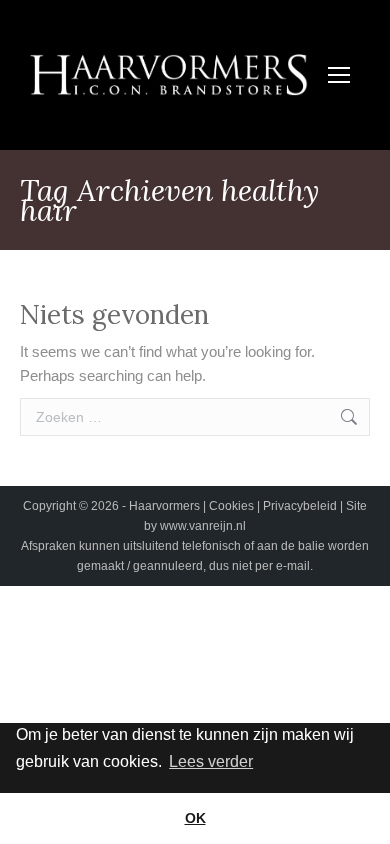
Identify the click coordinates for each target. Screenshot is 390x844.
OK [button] (195, 818)
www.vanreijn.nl (203, 526)
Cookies (233, 506)
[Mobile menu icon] (339, 75)
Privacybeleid (301, 506)
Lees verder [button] (211, 761)
